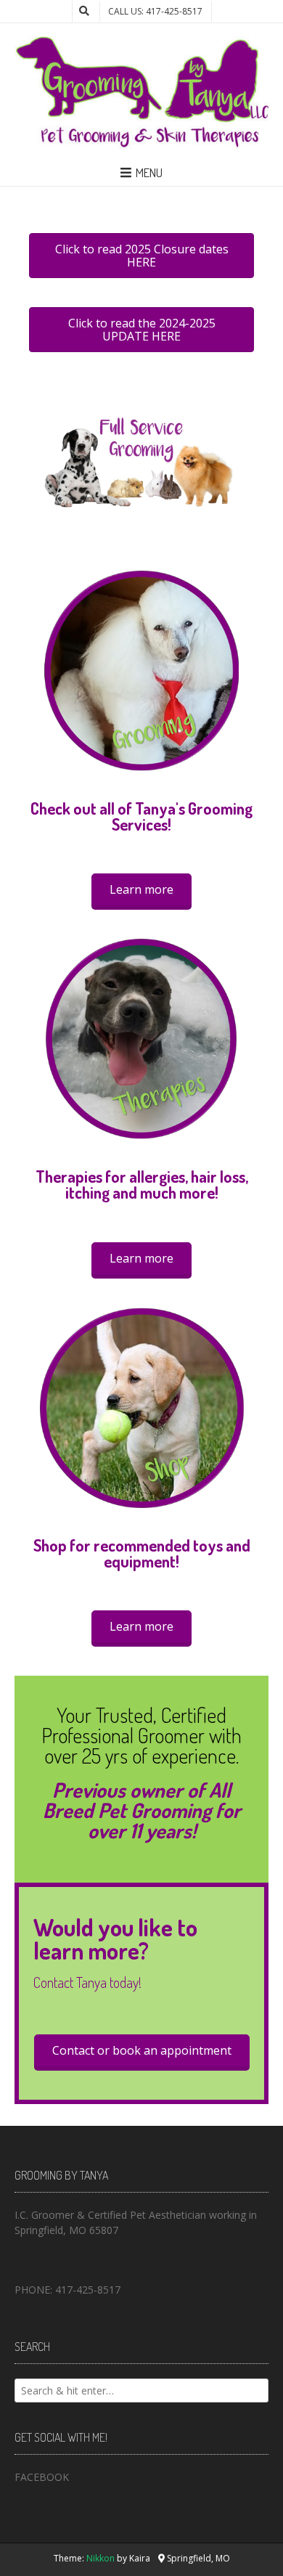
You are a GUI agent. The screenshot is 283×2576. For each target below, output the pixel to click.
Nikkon (101, 2558)
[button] (141, 889)
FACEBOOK (42, 2477)
